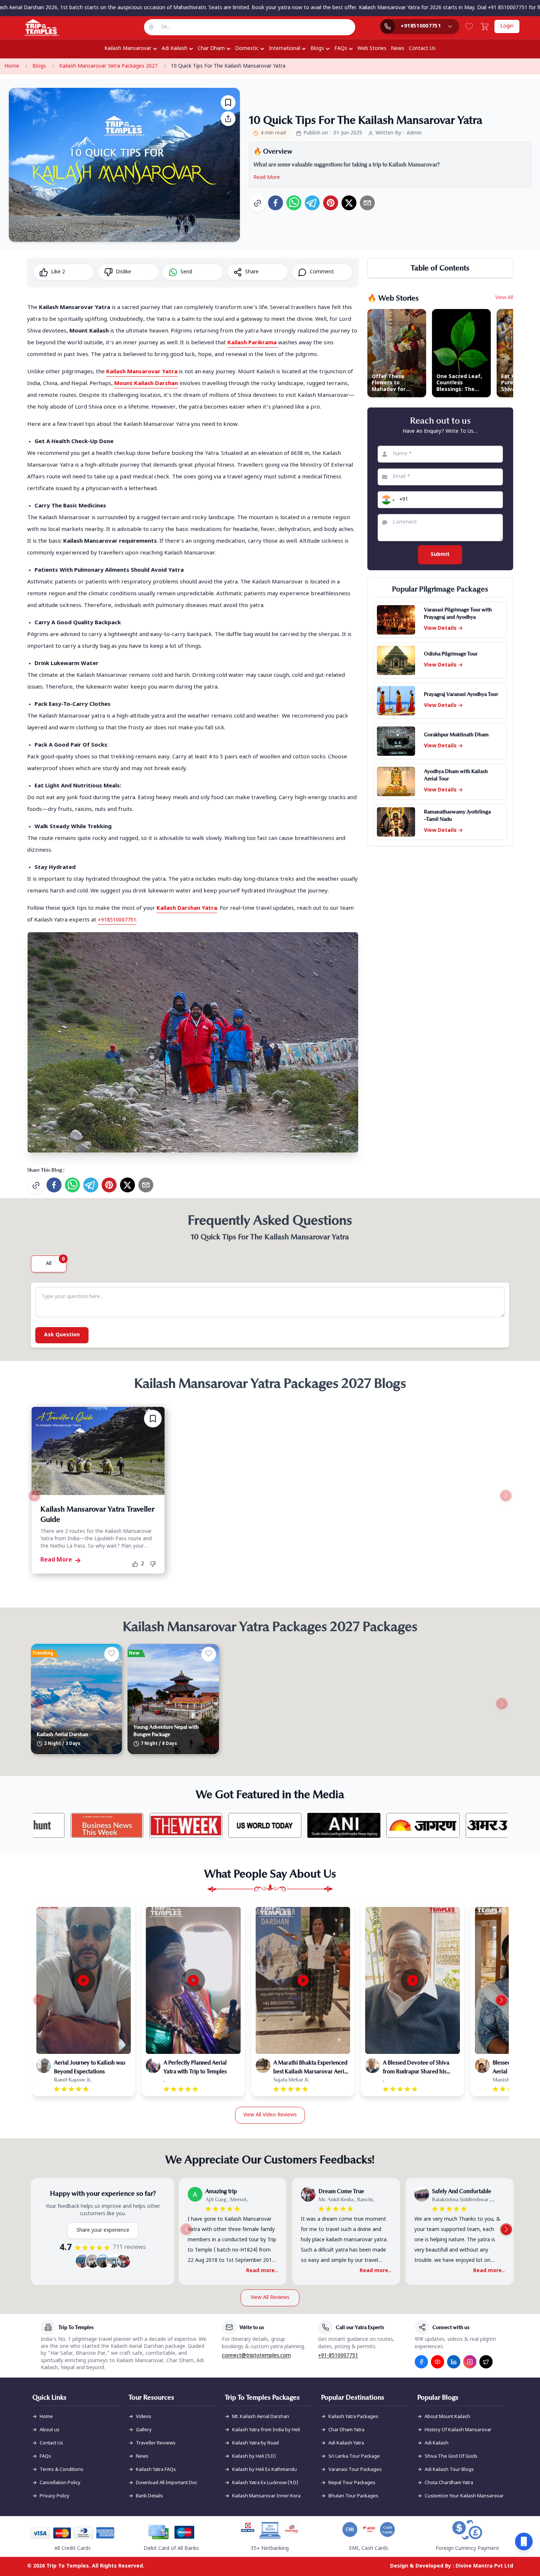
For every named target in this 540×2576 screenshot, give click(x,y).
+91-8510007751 (338, 2356)
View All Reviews (270, 2298)
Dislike (123, 272)
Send (186, 272)
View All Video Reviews (270, 2115)
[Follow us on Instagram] (470, 2362)
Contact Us (422, 49)
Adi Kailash (174, 49)
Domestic (247, 49)
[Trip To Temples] (33, 28)
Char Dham (211, 49)
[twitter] (349, 203)
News (398, 49)
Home (12, 66)
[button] (387, 500)
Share (252, 272)
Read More (267, 178)
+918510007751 (117, 920)
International (285, 49)
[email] (367, 203)
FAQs (341, 49)
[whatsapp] (294, 203)
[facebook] (276, 203)
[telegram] (312, 203)
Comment (322, 272)
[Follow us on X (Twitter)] (486, 2362)
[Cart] (485, 26)
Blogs (317, 49)
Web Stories (372, 49)
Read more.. (262, 2271)
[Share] (228, 119)
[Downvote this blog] (155, 1564)
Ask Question (62, 1335)
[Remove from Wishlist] (153, 1419)
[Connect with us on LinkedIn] (454, 2362)
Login (507, 26)
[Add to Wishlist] (228, 103)
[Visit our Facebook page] (421, 2362)
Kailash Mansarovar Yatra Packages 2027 (108, 66)
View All (504, 298)
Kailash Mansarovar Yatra (142, 372)
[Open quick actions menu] (524, 2541)
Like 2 (58, 272)
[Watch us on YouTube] (438, 2362)
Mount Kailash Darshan (146, 384)
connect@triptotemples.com (256, 2356)
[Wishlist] (469, 26)
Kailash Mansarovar (128, 49)
